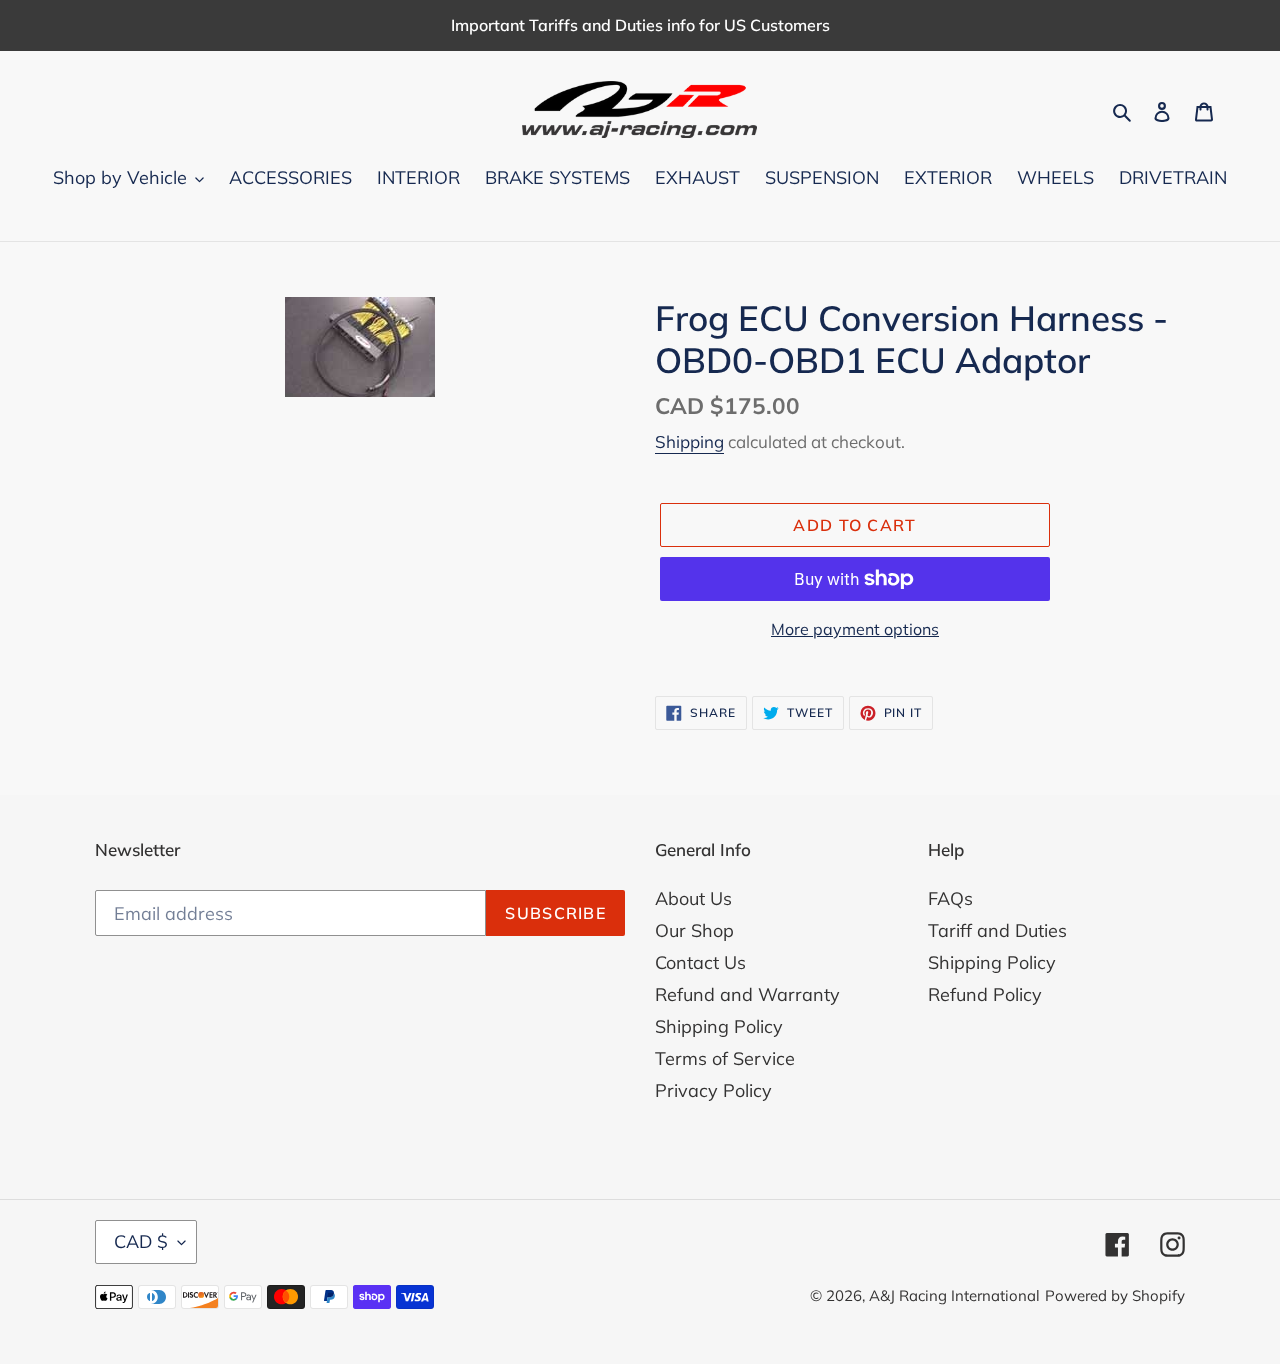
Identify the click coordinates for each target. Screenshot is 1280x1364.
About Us (693, 898)
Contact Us (700, 962)
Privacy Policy (713, 1090)
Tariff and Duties (997, 930)
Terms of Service (725, 1058)
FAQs (950, 898)
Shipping (689, 441)
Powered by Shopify (1115, 1295)
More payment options (855, 629)
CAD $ (141, 1241)
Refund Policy (985, 994)
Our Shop (694, 930)
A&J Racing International (954, 1295)
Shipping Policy (719, 1026)
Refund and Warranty (747, 994)
